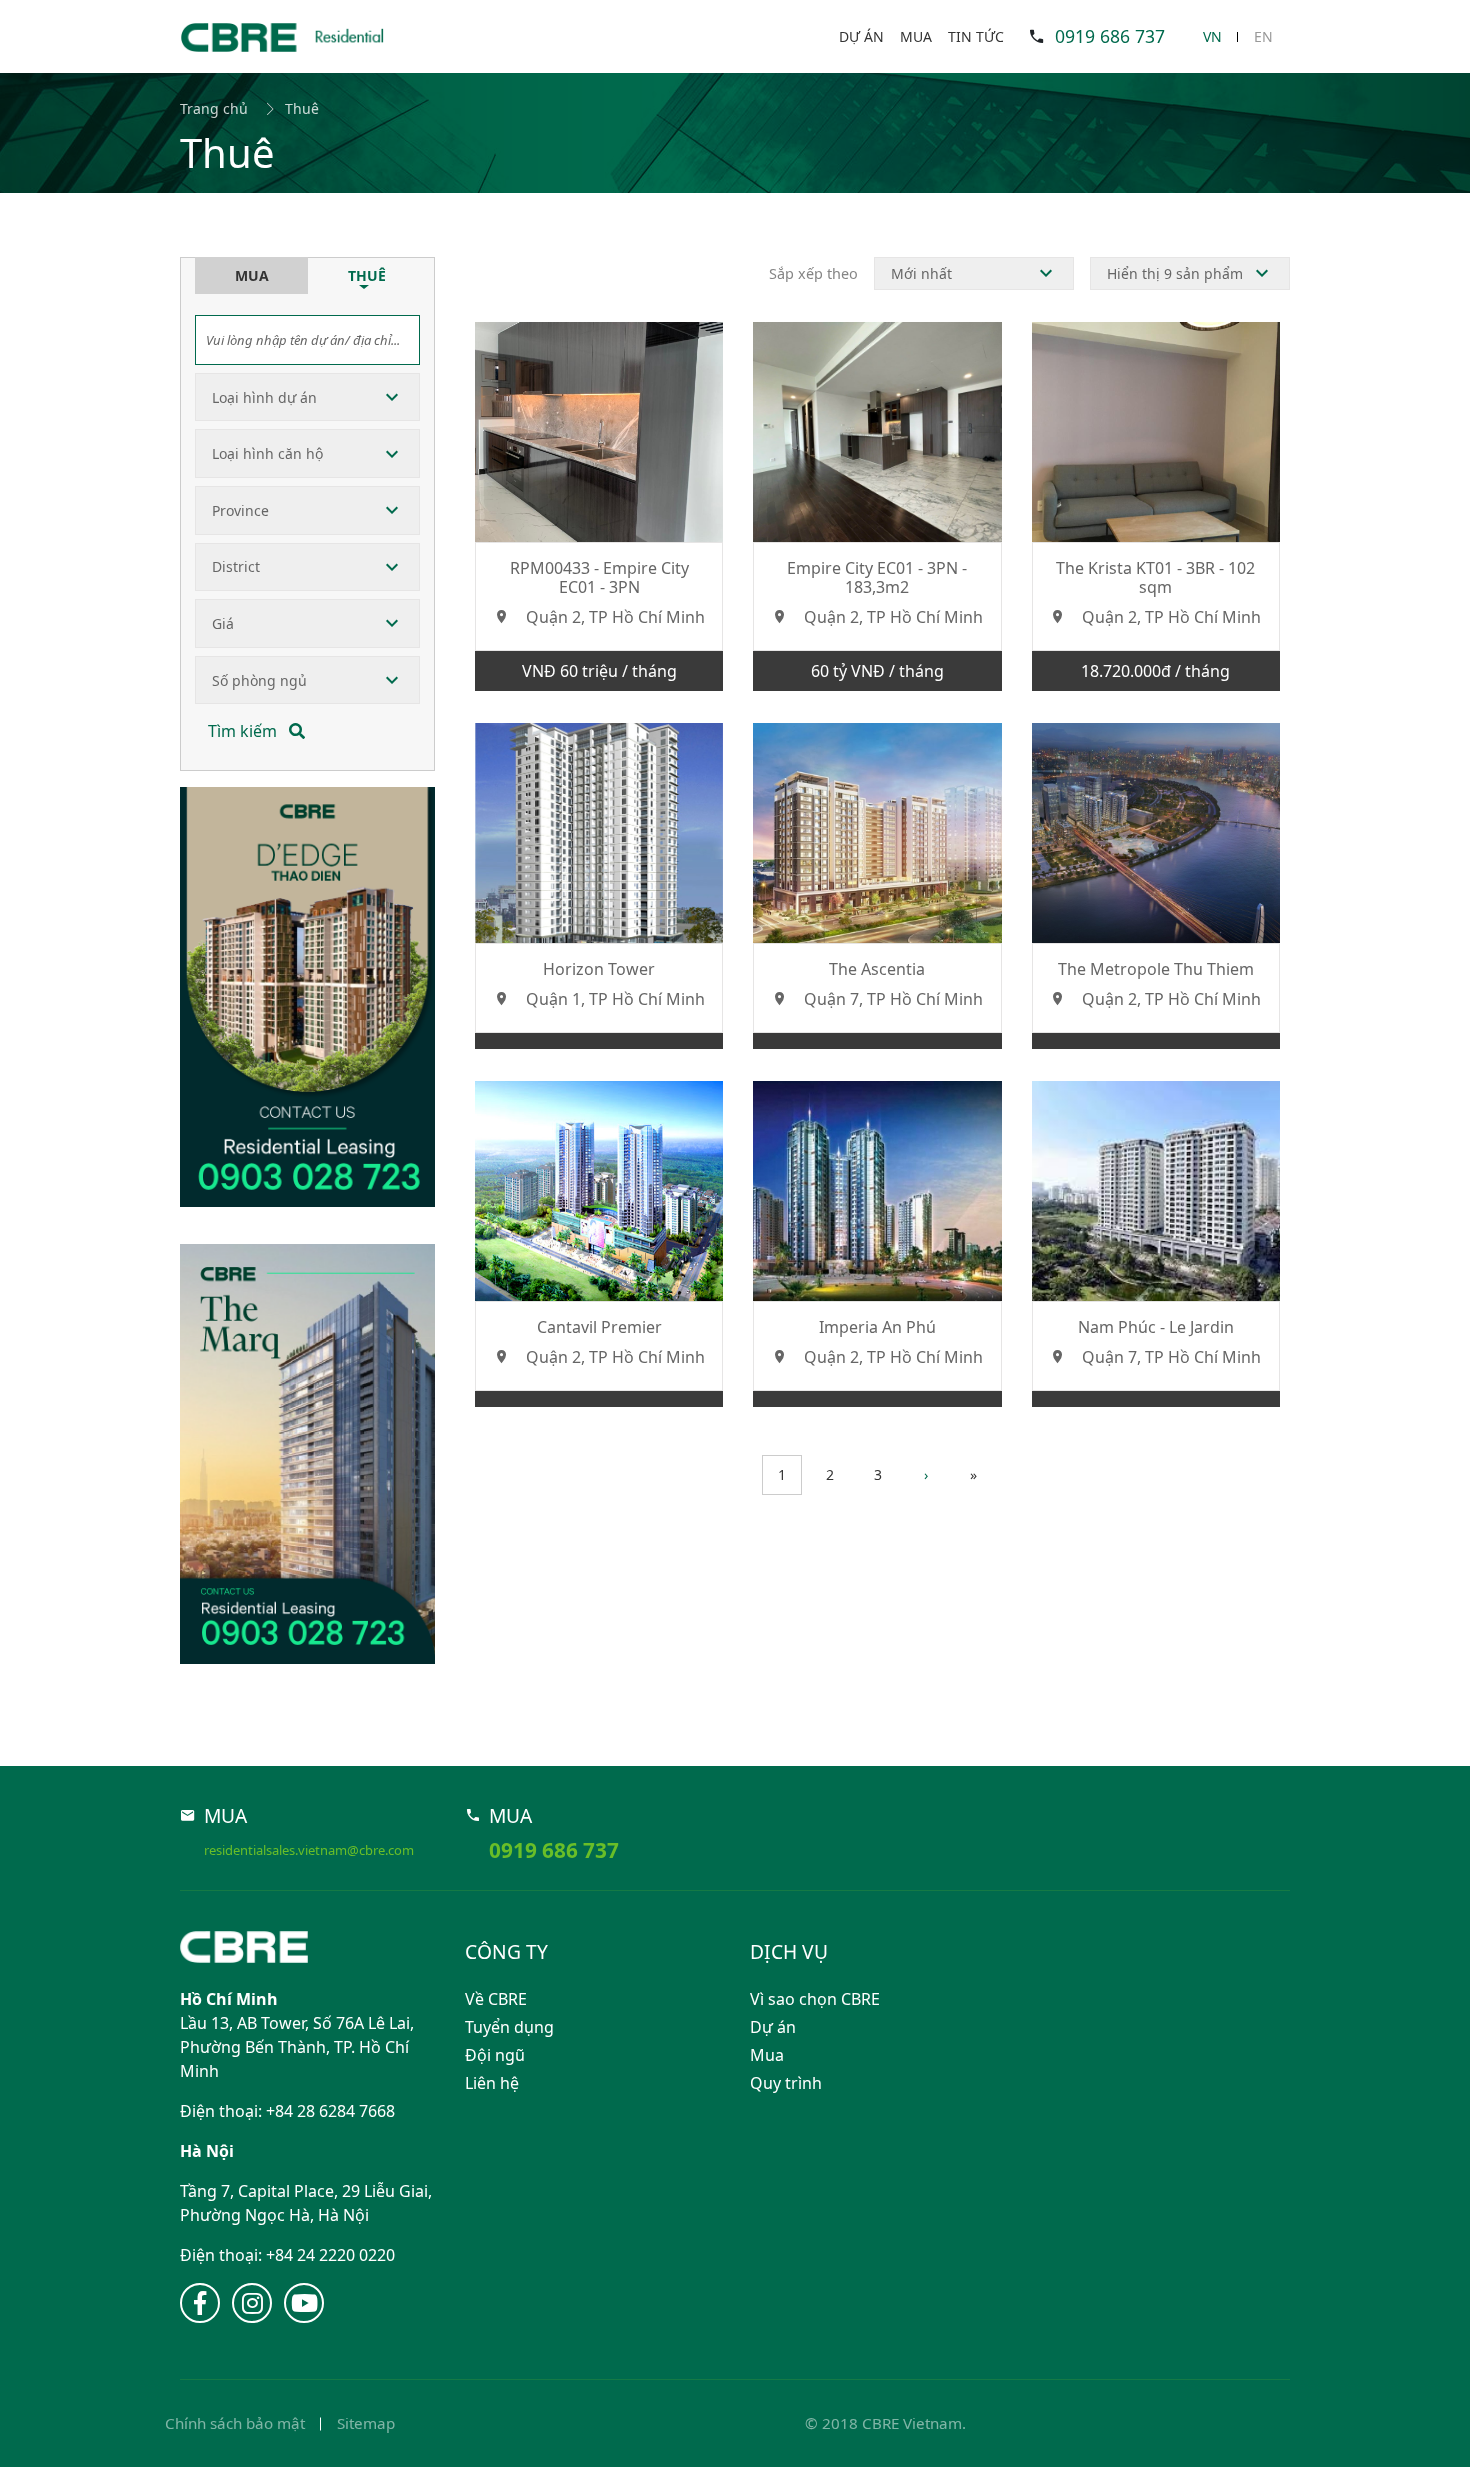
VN (1212, 36)
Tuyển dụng (509, 2027)
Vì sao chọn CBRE (815, 1999)
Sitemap (366, 2423)
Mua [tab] (252, 275)
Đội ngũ (495, 2055)
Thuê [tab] (367, 275)
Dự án (861, 36)
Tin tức (976, 36)
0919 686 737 (1110, 36)
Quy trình (786, 2083)
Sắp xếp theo (813, 273)
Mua (916, 36)
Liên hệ (492, 2083)
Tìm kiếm (244, 731)
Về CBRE (496, 1999)
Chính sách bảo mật (235, 2423)
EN (1263, 36)
